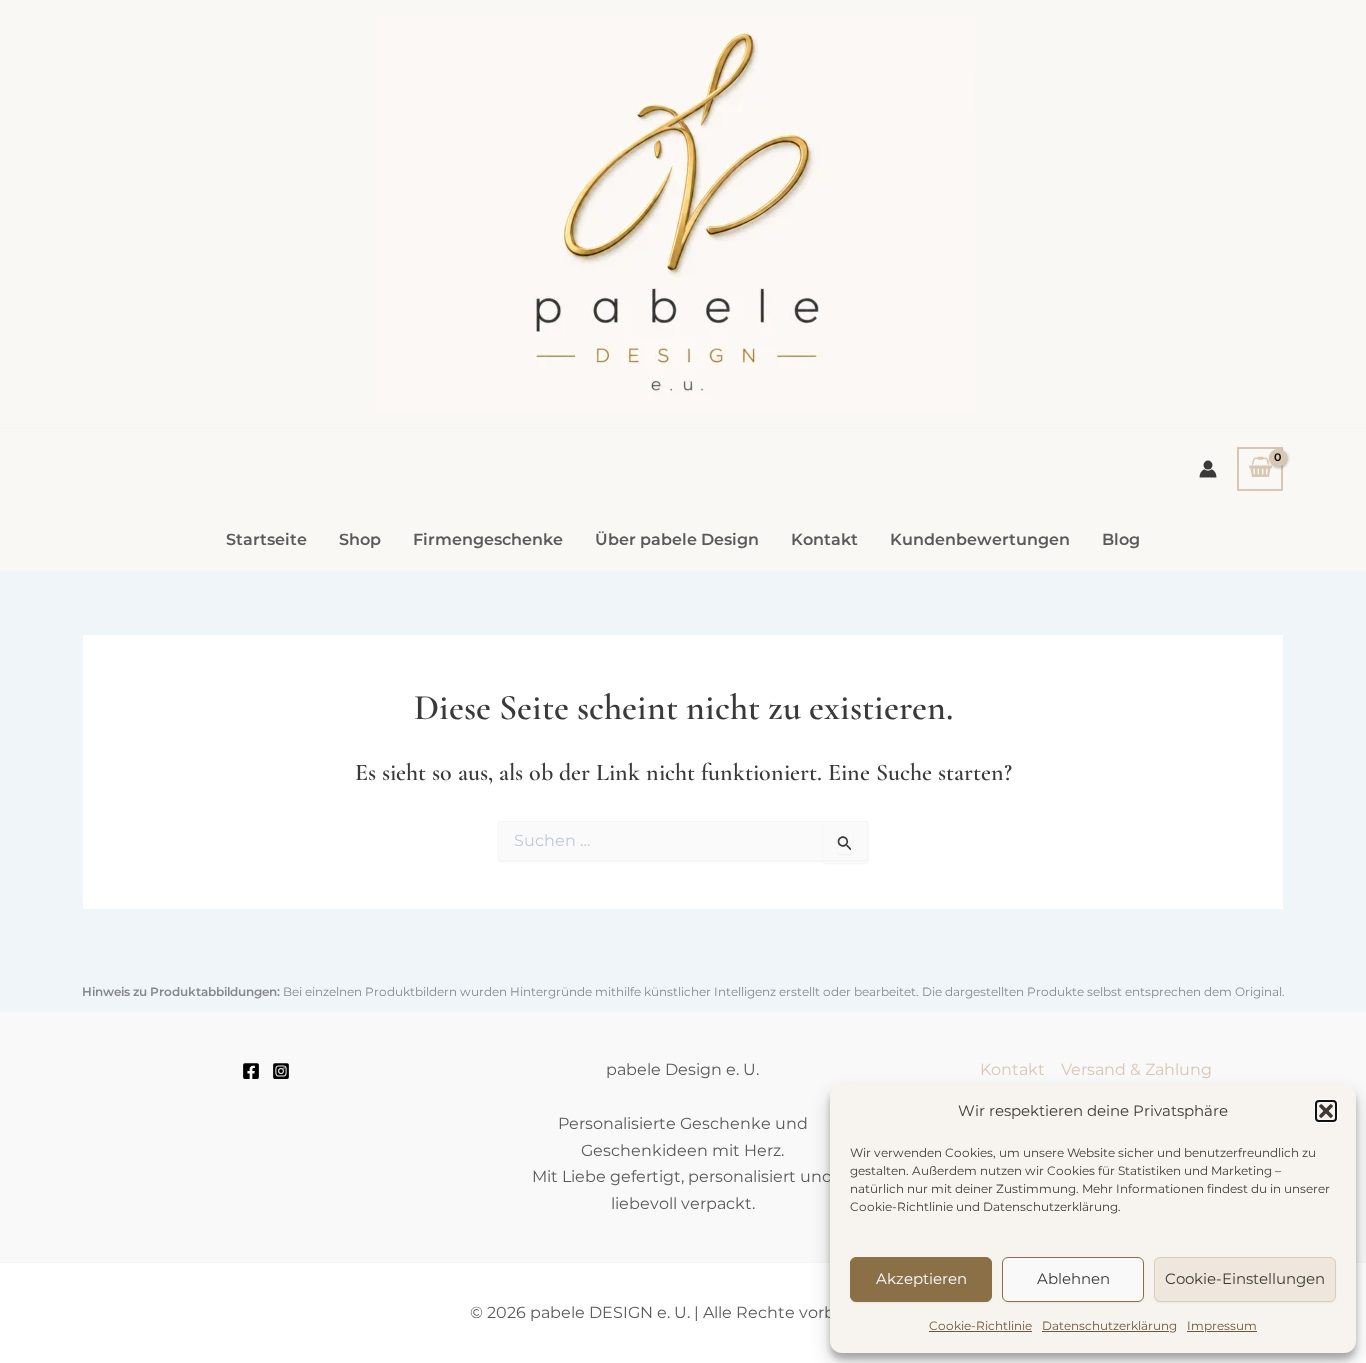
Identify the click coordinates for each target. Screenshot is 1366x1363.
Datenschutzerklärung (1109, 1325)
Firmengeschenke (488, 539)
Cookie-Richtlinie (980, 1325)
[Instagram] (281, 1071)
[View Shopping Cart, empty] (1260, 469)
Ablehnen (1073, 1278)
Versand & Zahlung (1136, 1069)
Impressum (1222, 1325)
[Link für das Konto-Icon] (1208, 469)
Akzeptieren (921, 1278)
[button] (1326, 1111)
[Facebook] (251, 1071)
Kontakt (824, 539)
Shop (360, 539)
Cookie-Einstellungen (1245, 1278)
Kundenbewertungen (980, 539)
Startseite (266, 539)
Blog (1121, 539)
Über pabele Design (677, 539)
